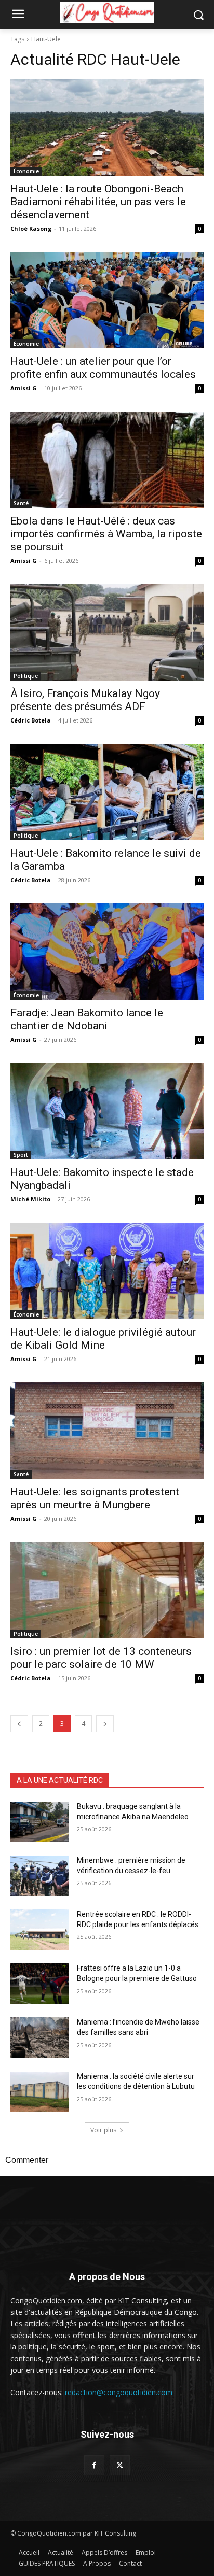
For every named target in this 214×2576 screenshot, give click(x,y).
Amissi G (24, 388)
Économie (26, 171)
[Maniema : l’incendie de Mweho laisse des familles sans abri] (39, 2037)
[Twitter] (120, 2465)
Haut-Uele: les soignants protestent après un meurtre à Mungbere (95, 1498)
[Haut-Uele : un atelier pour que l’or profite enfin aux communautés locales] (107, 300)
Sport (21, 1155)
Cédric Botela (31, 720)
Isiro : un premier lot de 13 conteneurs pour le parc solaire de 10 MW (101, 1658)
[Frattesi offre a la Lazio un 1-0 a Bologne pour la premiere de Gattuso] (39, 1984)
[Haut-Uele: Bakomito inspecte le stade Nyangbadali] (107, 1111)
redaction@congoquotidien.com (119, 2392)
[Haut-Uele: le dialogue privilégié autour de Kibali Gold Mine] (107, 1271)
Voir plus (103, 2130)
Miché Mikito (30, 1199)
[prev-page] (19, 1724)
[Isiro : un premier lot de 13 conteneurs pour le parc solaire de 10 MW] (107, 1590)
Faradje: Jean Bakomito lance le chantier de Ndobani (87, 1019)
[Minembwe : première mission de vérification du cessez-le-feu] (39, 1876)
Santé (21, 503)
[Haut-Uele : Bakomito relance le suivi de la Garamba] (107, 792)
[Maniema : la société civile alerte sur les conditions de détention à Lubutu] (39, 2092)
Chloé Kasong (31, 228)
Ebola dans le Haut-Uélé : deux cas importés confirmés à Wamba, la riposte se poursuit (106, 534)
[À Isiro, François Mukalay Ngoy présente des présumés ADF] (107, 632)
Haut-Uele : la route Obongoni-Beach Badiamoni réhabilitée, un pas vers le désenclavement (98, 202)
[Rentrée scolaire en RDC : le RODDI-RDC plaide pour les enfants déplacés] (39, 1930)
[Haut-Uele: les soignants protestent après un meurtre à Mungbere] (107, 1431)
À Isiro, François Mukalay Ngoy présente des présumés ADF (85, 700)
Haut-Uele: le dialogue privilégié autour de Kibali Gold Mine (103, 1339)
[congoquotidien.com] (107, 12)
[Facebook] (94, 2465)
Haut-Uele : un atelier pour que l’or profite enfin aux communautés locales (103, 368)
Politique (26, 676)
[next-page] (105, 1724)
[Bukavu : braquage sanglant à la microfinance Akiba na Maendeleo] (39, 1822)
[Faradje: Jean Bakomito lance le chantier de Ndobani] (107, 952)
